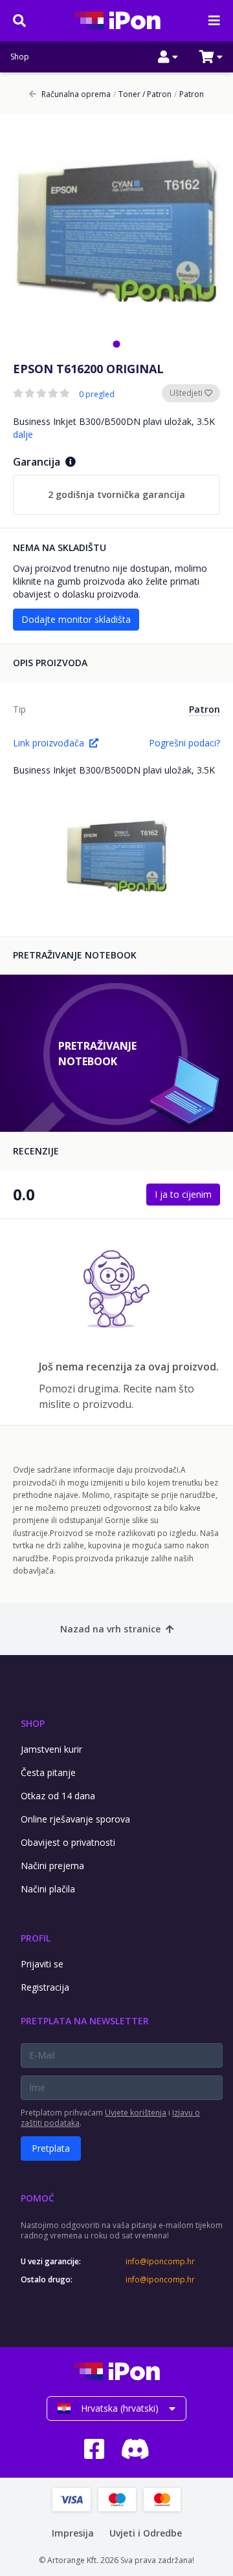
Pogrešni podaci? (184, 743)
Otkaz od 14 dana (58, 1796)
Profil (36, 1938)
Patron (189, 94)
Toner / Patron (142, 94)
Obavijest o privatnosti (68, 1842)
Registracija (45, 1987)
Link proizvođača (49, 743)
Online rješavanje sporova (75, 1819)
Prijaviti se (42, 1964)
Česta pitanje (48, 1772)
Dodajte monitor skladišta (76, 619)
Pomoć (38, 2198)
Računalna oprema (76, 94)
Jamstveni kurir (51, 1749)
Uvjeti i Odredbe (146, 2533)
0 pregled (97, 395)
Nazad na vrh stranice (110, 1629)
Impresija (73, 2533)
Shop (20, 57)
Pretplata (51, 2148)
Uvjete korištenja (136, 2113)
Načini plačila (48, 1889)
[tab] (116, 344)
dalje (23, 434)
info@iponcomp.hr (160, 2262)
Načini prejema (52, 1866)
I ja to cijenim (183, 1194)
